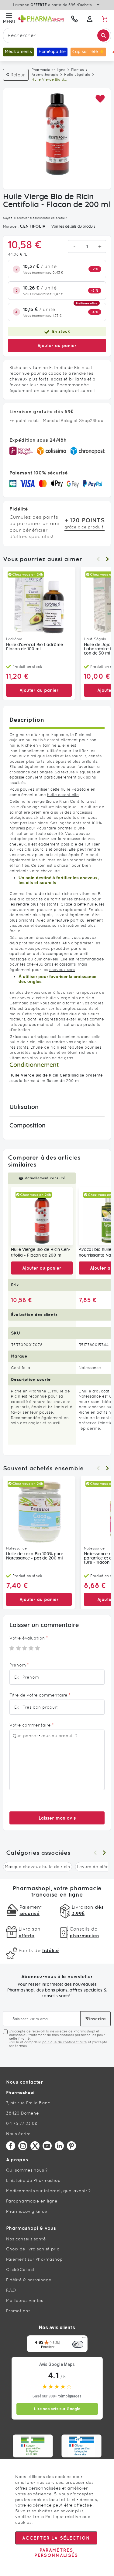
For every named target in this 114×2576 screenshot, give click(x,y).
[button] (100, 99)
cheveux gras (40, 964)
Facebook (11, 2146)
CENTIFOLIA (33, 226)
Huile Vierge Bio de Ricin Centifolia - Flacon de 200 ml (41, 1253)
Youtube (47, 2146)
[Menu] (84, 2339)
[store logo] (42, 19)
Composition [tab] (28, 1126)
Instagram (23, 2146)
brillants (26, 920)
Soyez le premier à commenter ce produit (35, 218)
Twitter (35, 2146)
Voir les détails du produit (73, 226)
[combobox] (57, 35)
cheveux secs (62, 970)
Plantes (78, 70)
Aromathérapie (45, 75)
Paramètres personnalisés (56, 2553)
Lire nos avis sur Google (57, 2409)
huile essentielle (63, 795)
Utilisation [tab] (24, 1107)
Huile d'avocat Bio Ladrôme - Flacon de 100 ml (36, 647)
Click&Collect (20, 2269)
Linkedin (59, 2146)
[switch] (78, 2344)
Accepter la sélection (56, 2538)
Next (107, 559)
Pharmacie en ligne (48, 70)
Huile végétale (77, 75)
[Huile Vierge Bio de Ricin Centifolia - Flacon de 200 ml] (42, 1216)
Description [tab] (27, 720)
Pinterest (71, 2146)
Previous (98, 559)
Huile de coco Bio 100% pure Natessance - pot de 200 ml (35, 1556)
